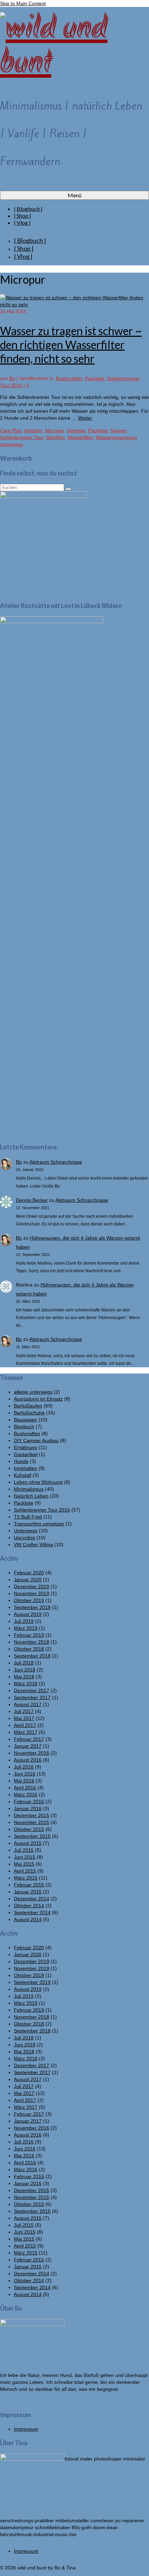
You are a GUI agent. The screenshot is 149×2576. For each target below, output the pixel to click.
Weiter (85, 418)
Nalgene (76, 430)
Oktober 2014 (29, 1906)
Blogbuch (24, 1427)
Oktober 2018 (29, 1649)
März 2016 (26, 1795)
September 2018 (32, 1656)
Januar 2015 (28, 1892)
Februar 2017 (29, 1739)
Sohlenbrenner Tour (22, 437)
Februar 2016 (29, 1802)
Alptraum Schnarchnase (56, 1162)
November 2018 (32, 1642)
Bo (12, 378)
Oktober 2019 (29, 1600)
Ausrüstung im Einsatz (38, 1399)
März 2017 (26, 1732)
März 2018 (26, 1684)
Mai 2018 (24, 1677)
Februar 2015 (29, 1885)
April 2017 (25, 1725)
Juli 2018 (24, 1663)
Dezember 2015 (32, 1815)
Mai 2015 (24, 1864)
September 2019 (32, 1607)
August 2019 (28, 1614)
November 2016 (32, 1753)
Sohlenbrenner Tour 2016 (42, 1510)
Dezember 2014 (32, 1899)
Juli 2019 (24, 1621)
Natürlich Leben (31, 1496)
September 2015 (32, 1836)
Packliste (95, 378)
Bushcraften (69, 378)
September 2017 (32, 1697)
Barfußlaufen (28, 1406)
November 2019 (32, 1593)
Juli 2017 (24, 1711)
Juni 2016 (25, 1774)
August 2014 (28, 1919)
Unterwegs (26, 1531)
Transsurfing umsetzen (39, 1524)
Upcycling (24, 1538)
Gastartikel (26, 1454)
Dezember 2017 (32, 1691)
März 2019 (26, 1628)
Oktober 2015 (29, 1829)
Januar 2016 (28, 1808)
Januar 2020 (28, 1580)
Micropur (55, 430)
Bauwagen (25, 1420)
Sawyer (118, 430)
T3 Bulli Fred (28, 1517)
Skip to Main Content (23, 3)
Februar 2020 (29, 1573)
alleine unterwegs (33, 1392)
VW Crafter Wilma (33, 1544)
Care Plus (11, 430)
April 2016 (25, 1788)
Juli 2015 (24, 1850)
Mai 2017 (24, 1718)
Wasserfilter (80, 437)
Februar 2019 (29, 1635)
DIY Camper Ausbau (36, 1440)
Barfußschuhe (29, 1413)
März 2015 (26, 1878)
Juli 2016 (24, 1767)
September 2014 (32, 1912)
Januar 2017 (28, 1746)
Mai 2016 (24, 1781)
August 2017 (28, 1704)
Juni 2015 (25, 1857)
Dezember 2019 (32, 1586)
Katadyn (33, 430)
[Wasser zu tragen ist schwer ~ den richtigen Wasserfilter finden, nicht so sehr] (74, 305)
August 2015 (28, 1843)
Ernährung (25, 1447)
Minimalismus (29, 1489)
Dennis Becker (32, 1200)
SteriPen (55, 437)
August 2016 (28, 1760)
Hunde (21, 1461)
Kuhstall (23, 1475)
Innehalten (25, 1468)
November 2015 (32, 1822)
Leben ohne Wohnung (38, 1482)
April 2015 (25, 1871)
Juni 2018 (25, 1670)
